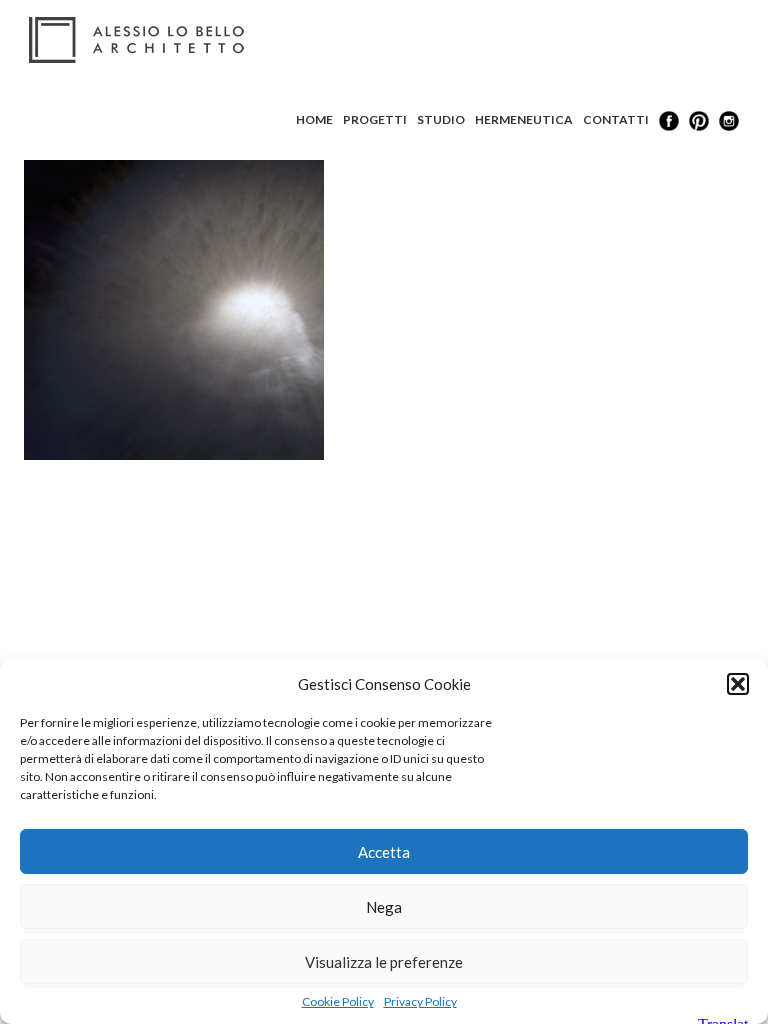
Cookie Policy (338, 1001)
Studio (441, 119)
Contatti (616, 119)
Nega (384, 907)
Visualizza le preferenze (384, 962)
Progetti (375, 119)
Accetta (384, 852)
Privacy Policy (420, 1001)
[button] (738, 684)
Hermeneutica (524, 119)
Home (314, 119)
